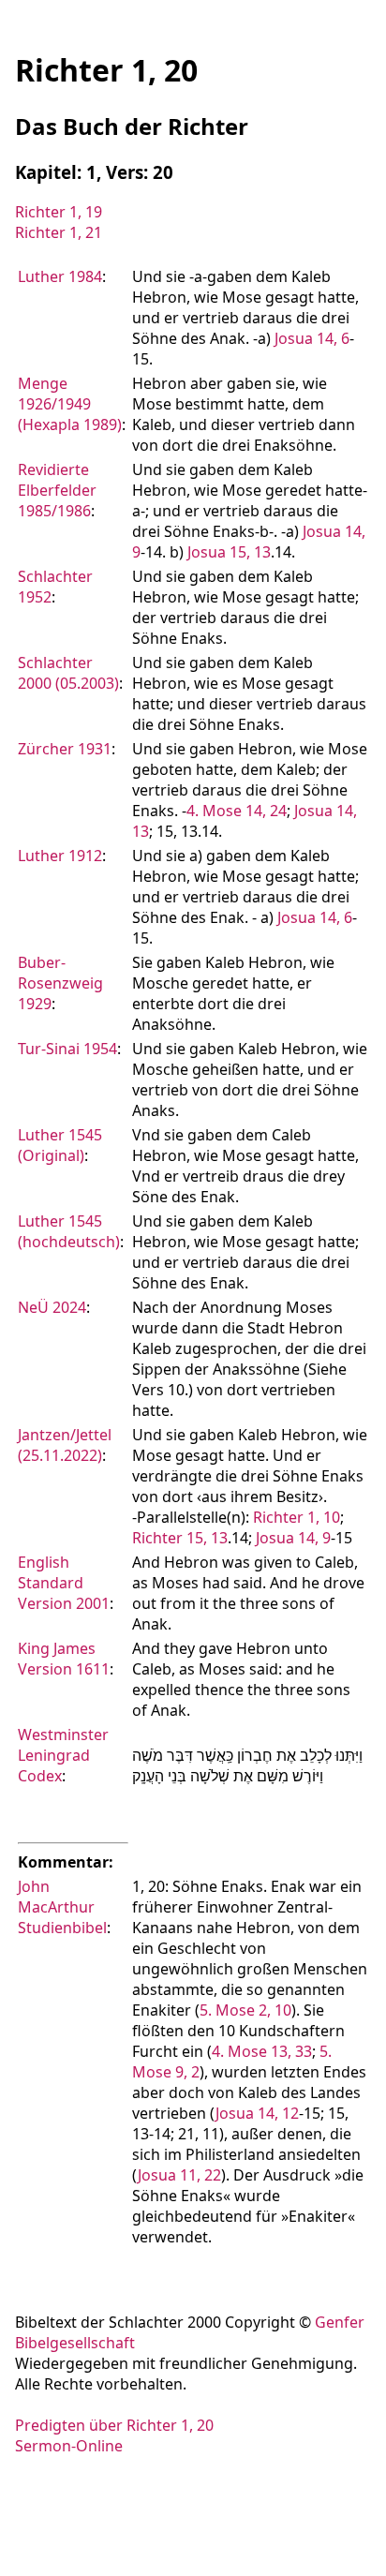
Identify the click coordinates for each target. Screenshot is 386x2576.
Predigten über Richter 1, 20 (114, 2425)
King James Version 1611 (64, 1659)
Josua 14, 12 (257, 2113)
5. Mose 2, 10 (245, 2010)
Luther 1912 (60, 856)
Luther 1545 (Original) (60, 1145)
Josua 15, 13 (229, 552)
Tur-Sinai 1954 (67, 1049)
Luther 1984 (60, 276)
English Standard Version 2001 (64, 1583)
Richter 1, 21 (59, 232)
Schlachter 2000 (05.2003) (68, 673)
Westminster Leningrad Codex (63, 1755)
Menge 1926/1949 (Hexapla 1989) (70, 404)
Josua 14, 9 (293, 1538)
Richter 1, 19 (59, 212)
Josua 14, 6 (312, 338)
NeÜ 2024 (52, 1307)
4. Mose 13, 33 (262, 2051)
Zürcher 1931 (65, 749)
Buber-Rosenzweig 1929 (60, 983)
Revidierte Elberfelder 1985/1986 (57, 490)
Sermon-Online (69, 2446)
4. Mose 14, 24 (237, 811)
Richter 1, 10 (297, 1517)
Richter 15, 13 (180, 1538)
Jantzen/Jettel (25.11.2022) (65, 1445)
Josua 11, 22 (179, 2175)
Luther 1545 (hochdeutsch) (69, 1231)
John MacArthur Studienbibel (62, 1907)
